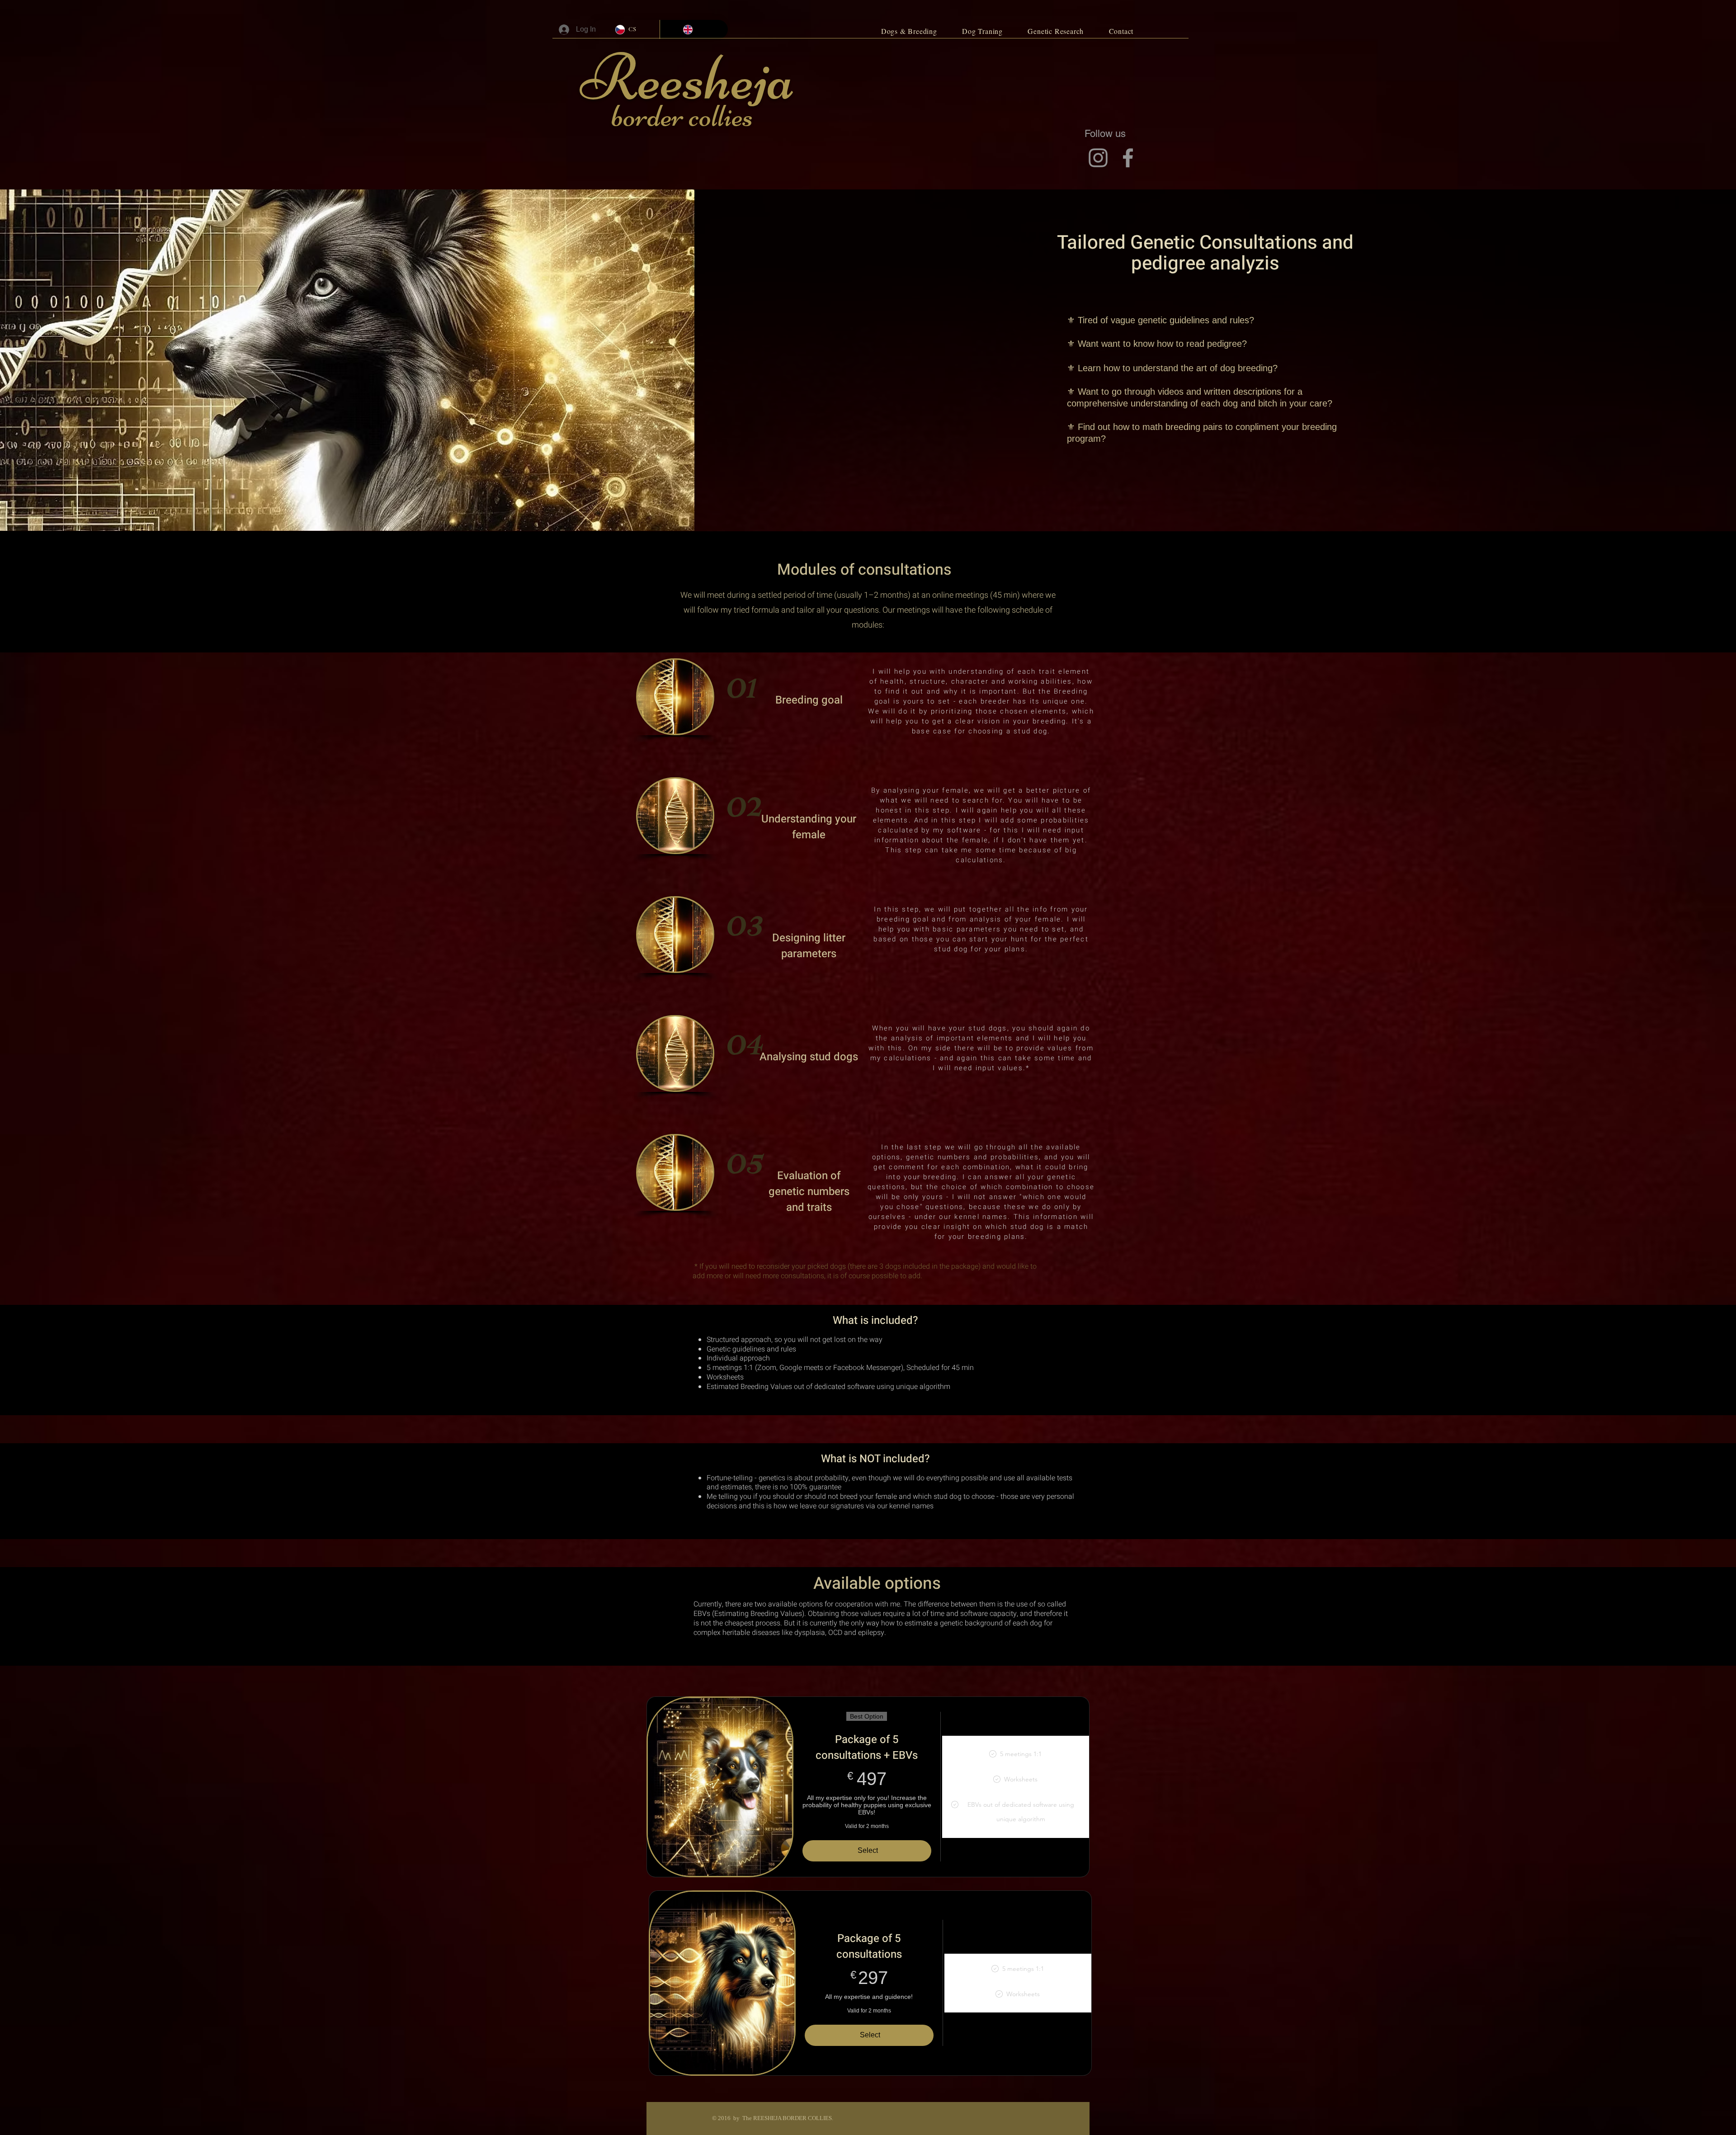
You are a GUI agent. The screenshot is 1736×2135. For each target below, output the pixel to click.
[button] (909, 31)
